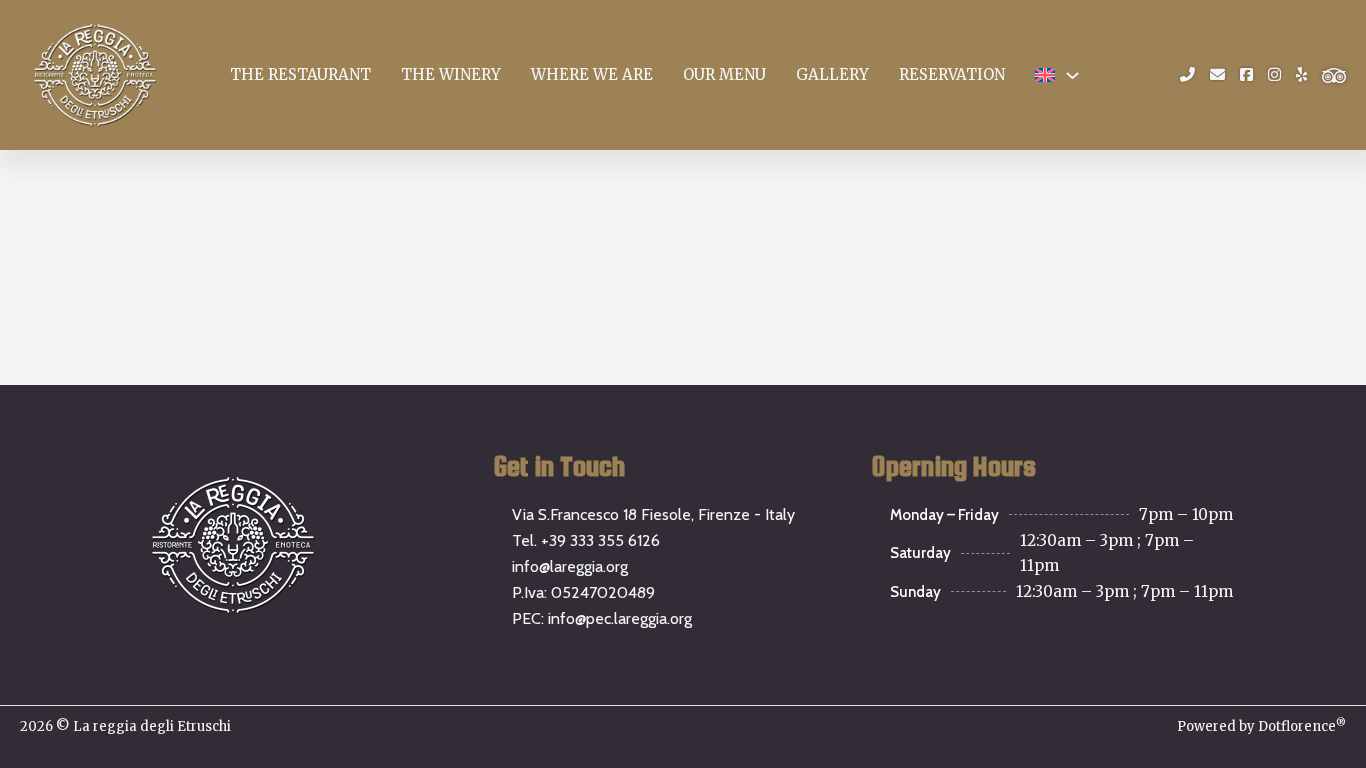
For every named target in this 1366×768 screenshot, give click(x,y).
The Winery (451, 74)
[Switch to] (1045, 74)
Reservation (952, 74)
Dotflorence (1302, 726)
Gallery (832, 74)
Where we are (592, 74)
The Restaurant (300, 74)
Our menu (724, 74)
